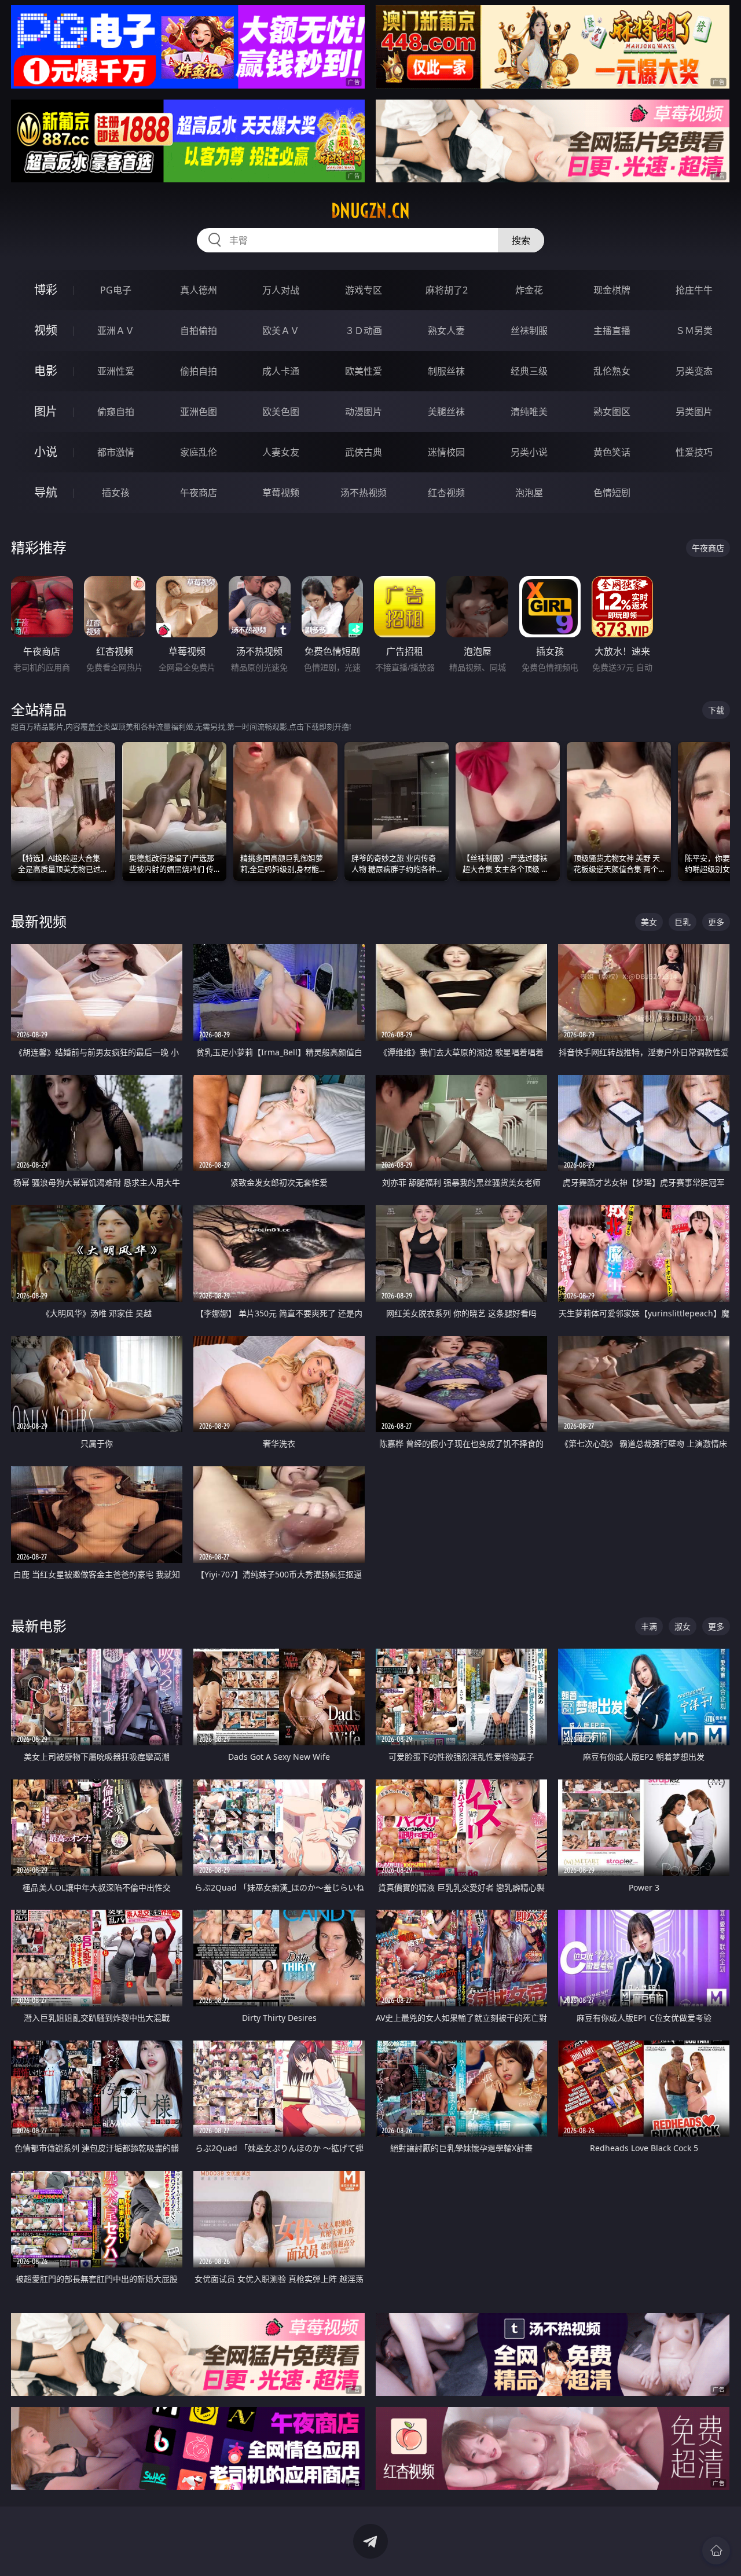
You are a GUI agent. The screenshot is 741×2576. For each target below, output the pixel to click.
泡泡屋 (529, 493)
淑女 (683, 1626)
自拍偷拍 (199, 331)
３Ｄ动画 (364, 331)
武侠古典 (364, 452)
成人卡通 (281, 371)
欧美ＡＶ (281, 331)
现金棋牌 (612, 290)
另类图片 (694, 412)
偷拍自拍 (199, 371)
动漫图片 (364, 412)
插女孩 (116, 493)
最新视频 (39, 921)
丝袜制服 (529, 331)
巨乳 (683, 922)
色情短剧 (612, 493)
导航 (46, 492)
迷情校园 (446, 452)
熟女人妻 (446, 331)
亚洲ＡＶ (116, 331)
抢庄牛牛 (694, 290)
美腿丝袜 (446, 412)
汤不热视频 (364, 493)
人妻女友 (281, 452)
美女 (649, 922)
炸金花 (529, 290)
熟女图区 (612, 412)
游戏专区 (364, 290)
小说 (46, 452)
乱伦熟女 (612, 371)
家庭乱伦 (199, 452)
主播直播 (612, 331)
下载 (716, 710)
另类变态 (694, 371)
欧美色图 (281, 412)
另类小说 (529, 452)
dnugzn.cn (370, 211)
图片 (46, 411)
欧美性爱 (364, 371)
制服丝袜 (446, 371)
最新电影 (39, 1626)
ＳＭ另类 (694, 331)
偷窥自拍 (116, 412)
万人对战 (281, 290)
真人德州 (199, 290)
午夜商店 (199, 493)
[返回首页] (716, 2551)
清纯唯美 (529, 412)
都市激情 (116, 452)
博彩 (46, 290)
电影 (46, 371)
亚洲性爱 (116, 371)
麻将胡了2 (447, 290)
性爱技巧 (694, 452)
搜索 (521, 240)
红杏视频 (446, 493)
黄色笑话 (612, 452)
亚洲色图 (199, 412)
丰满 (649, 1626)
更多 (716, 922)
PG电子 (116, 290)
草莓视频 (281, 493)
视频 (46, 330)
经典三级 (529, 371)
